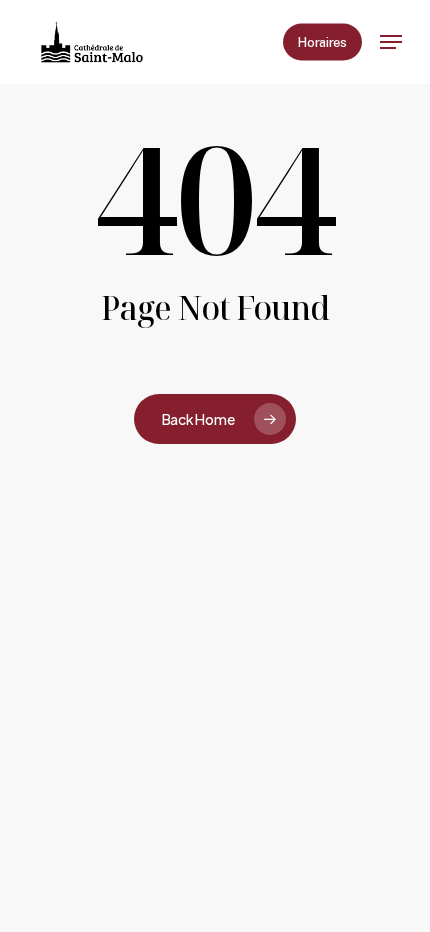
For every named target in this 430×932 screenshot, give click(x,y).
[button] (391, 42)
